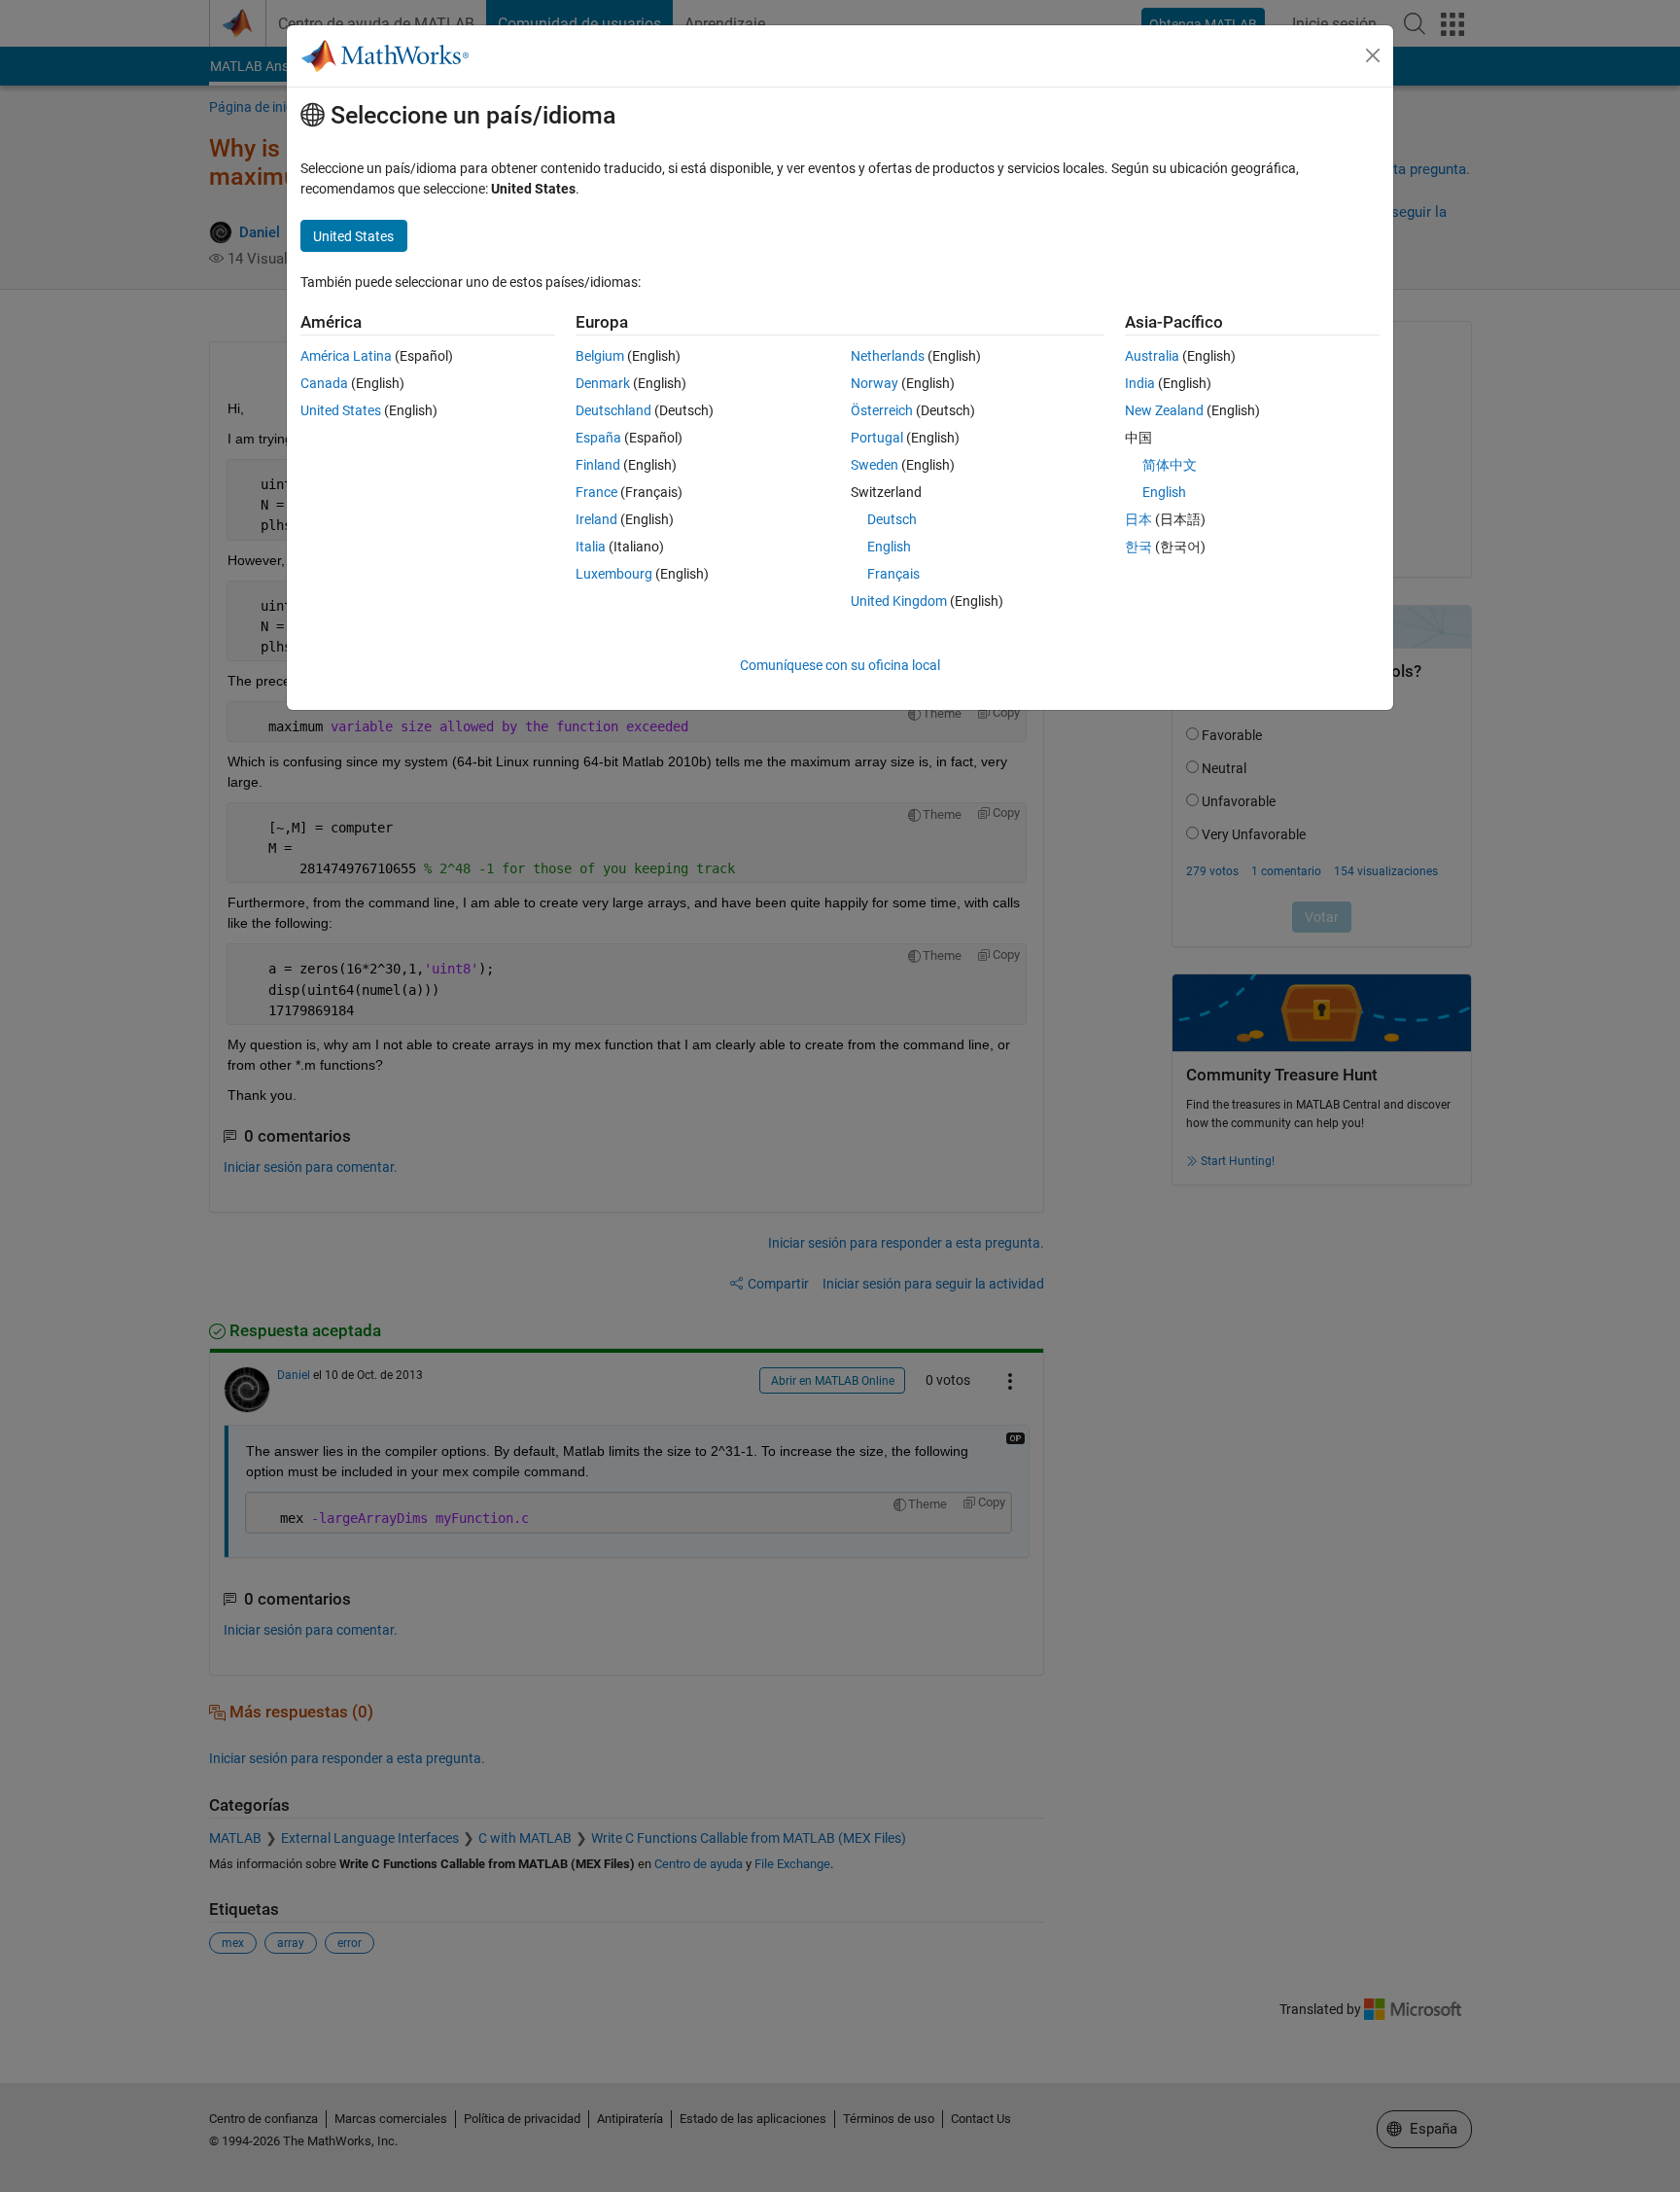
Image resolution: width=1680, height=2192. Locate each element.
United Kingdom (899, 601)
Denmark (603, 383)
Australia (1152, 356)
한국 (1138, 547)
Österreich (882, 410)
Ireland (596, 519)
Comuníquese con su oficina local (840, 665)
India (1140, 383)
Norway (875, 383)
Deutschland (613, 410)
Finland (598, 465)
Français (893, 574)
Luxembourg (614, 574)
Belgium (600, 356)
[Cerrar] (1373, 55)
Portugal (877, 438)
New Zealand (1164, 410)
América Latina (346, 356)
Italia (591, 547)
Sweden (875, 465)
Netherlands (888, 356)
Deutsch (892, 519)
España (598, 438)
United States (341, 410)
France (596, 492)
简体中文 (1170, 465)
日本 (1138, 519)
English (889, 547)
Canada (324, 383)
